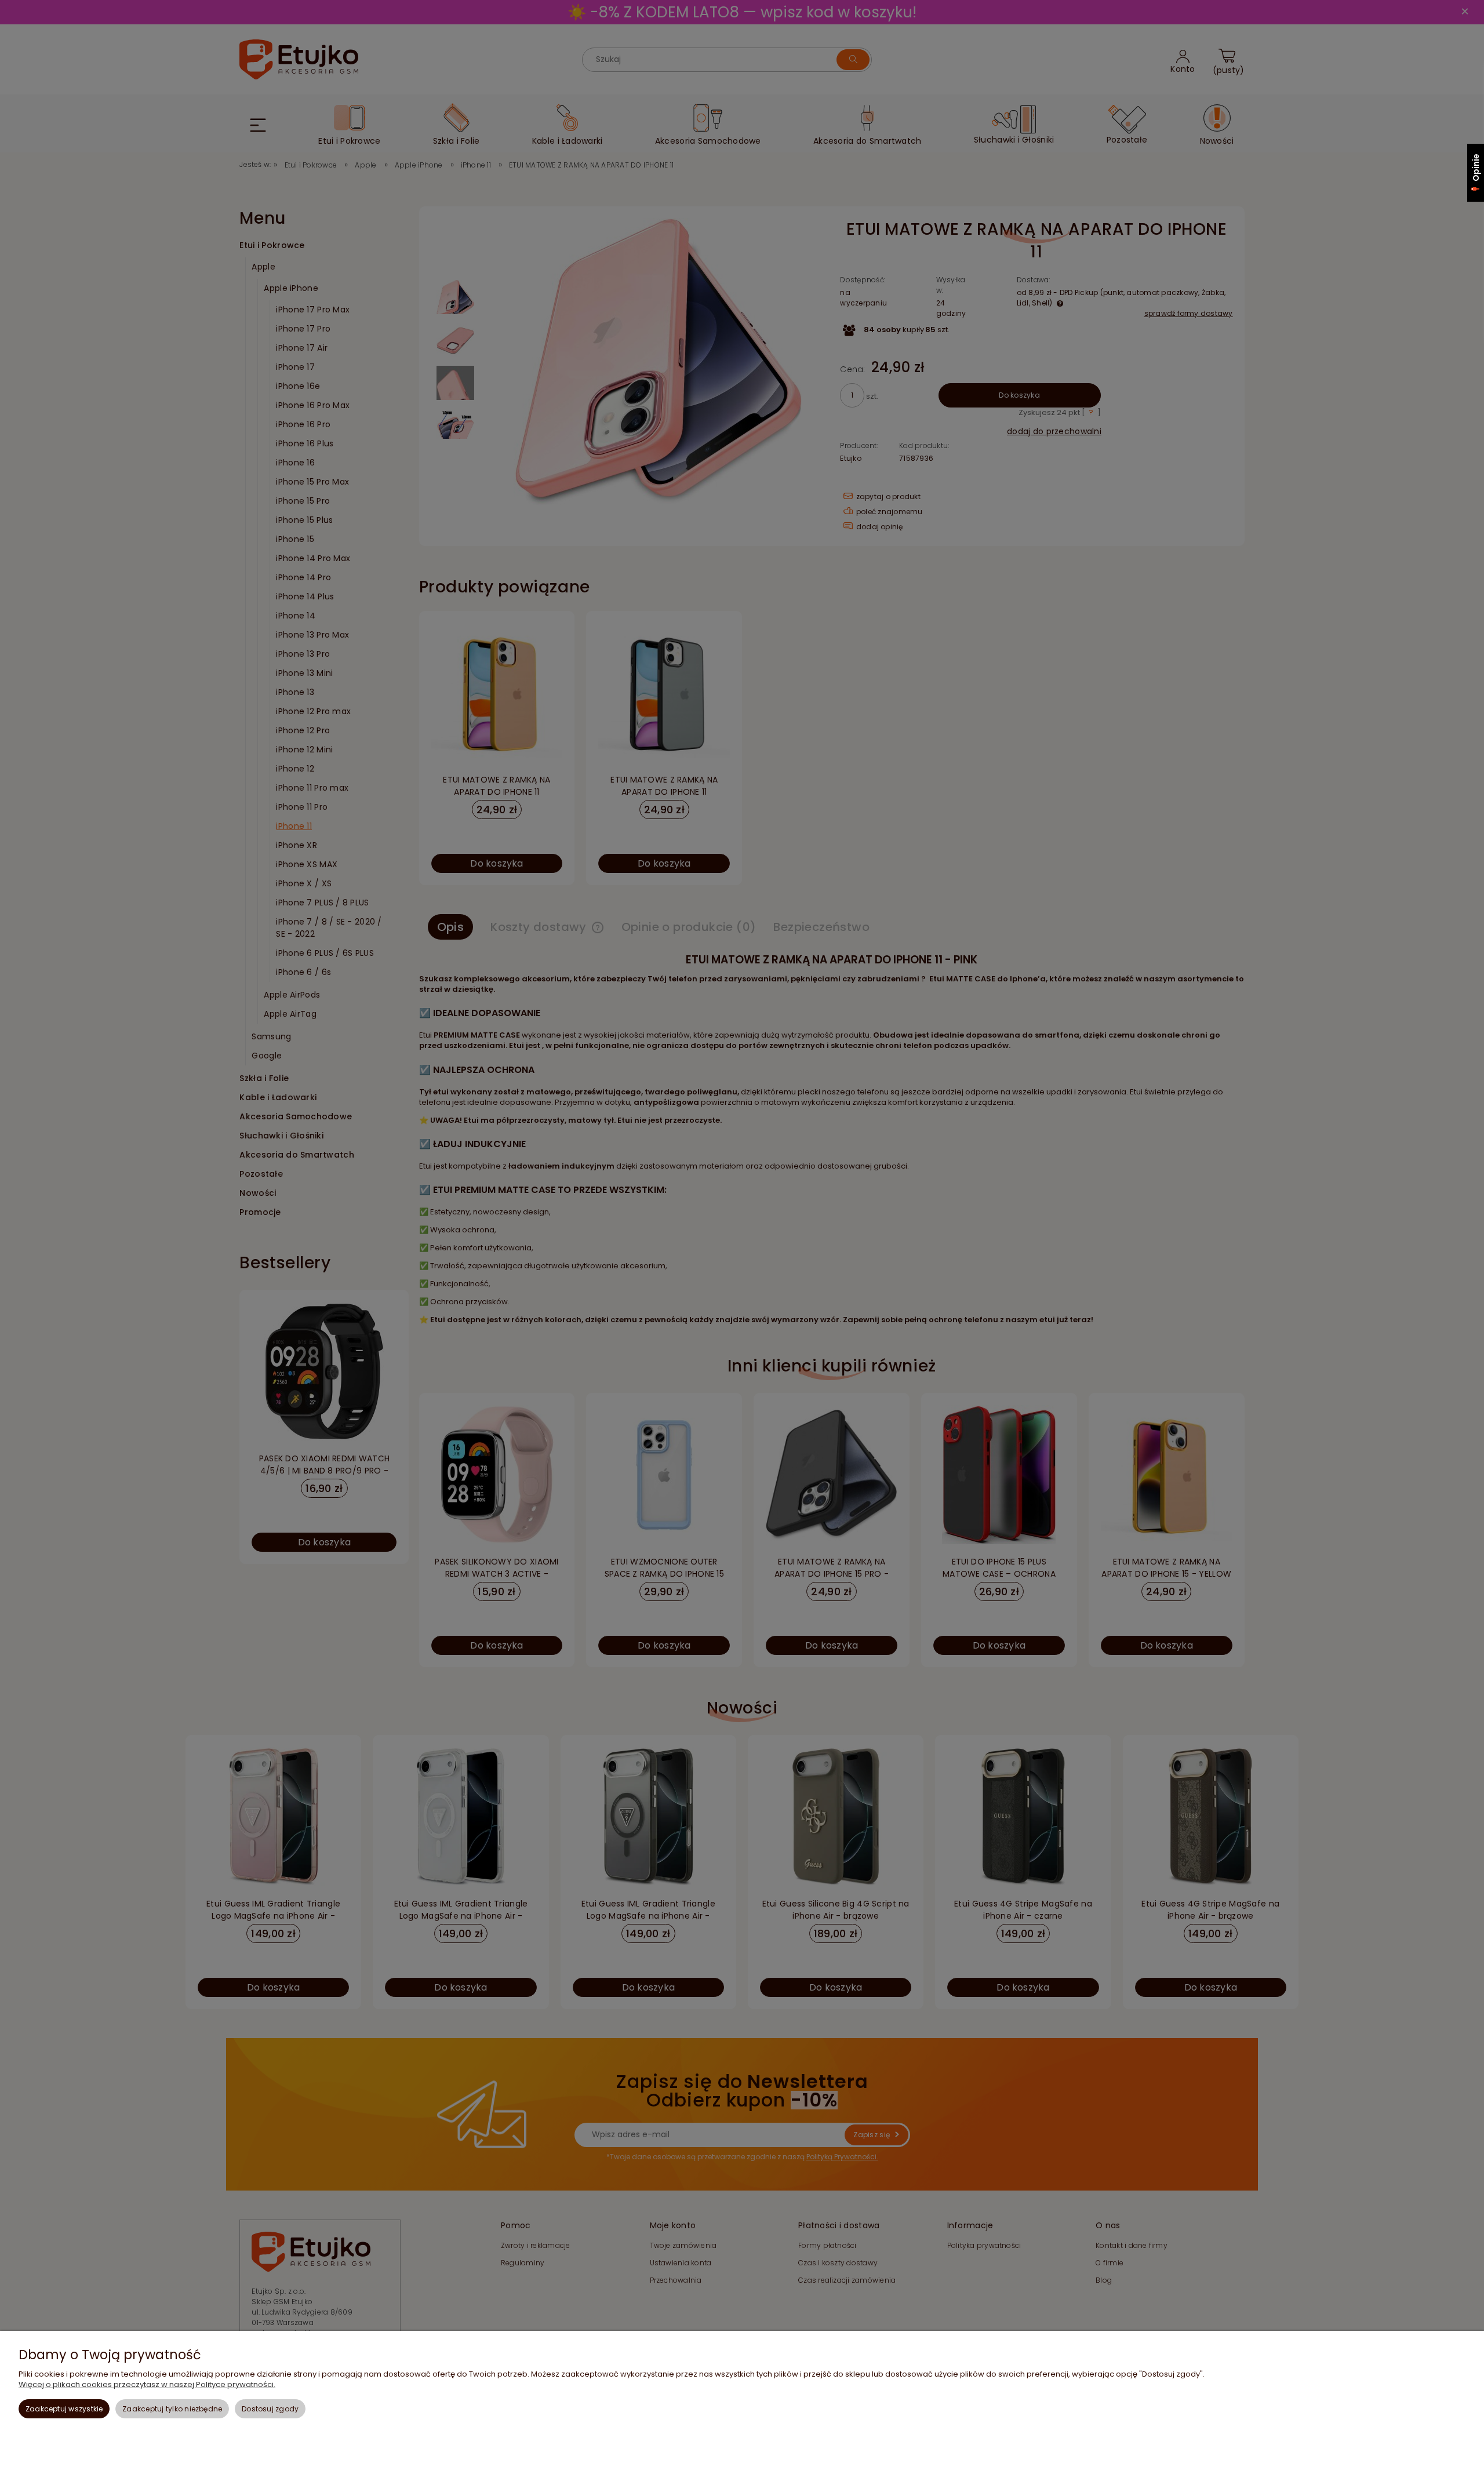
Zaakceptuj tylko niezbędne (172, 2409)
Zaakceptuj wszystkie (64, 2409)
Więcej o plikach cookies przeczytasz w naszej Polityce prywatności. (147, 2384)
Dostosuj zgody (270, 2409)
